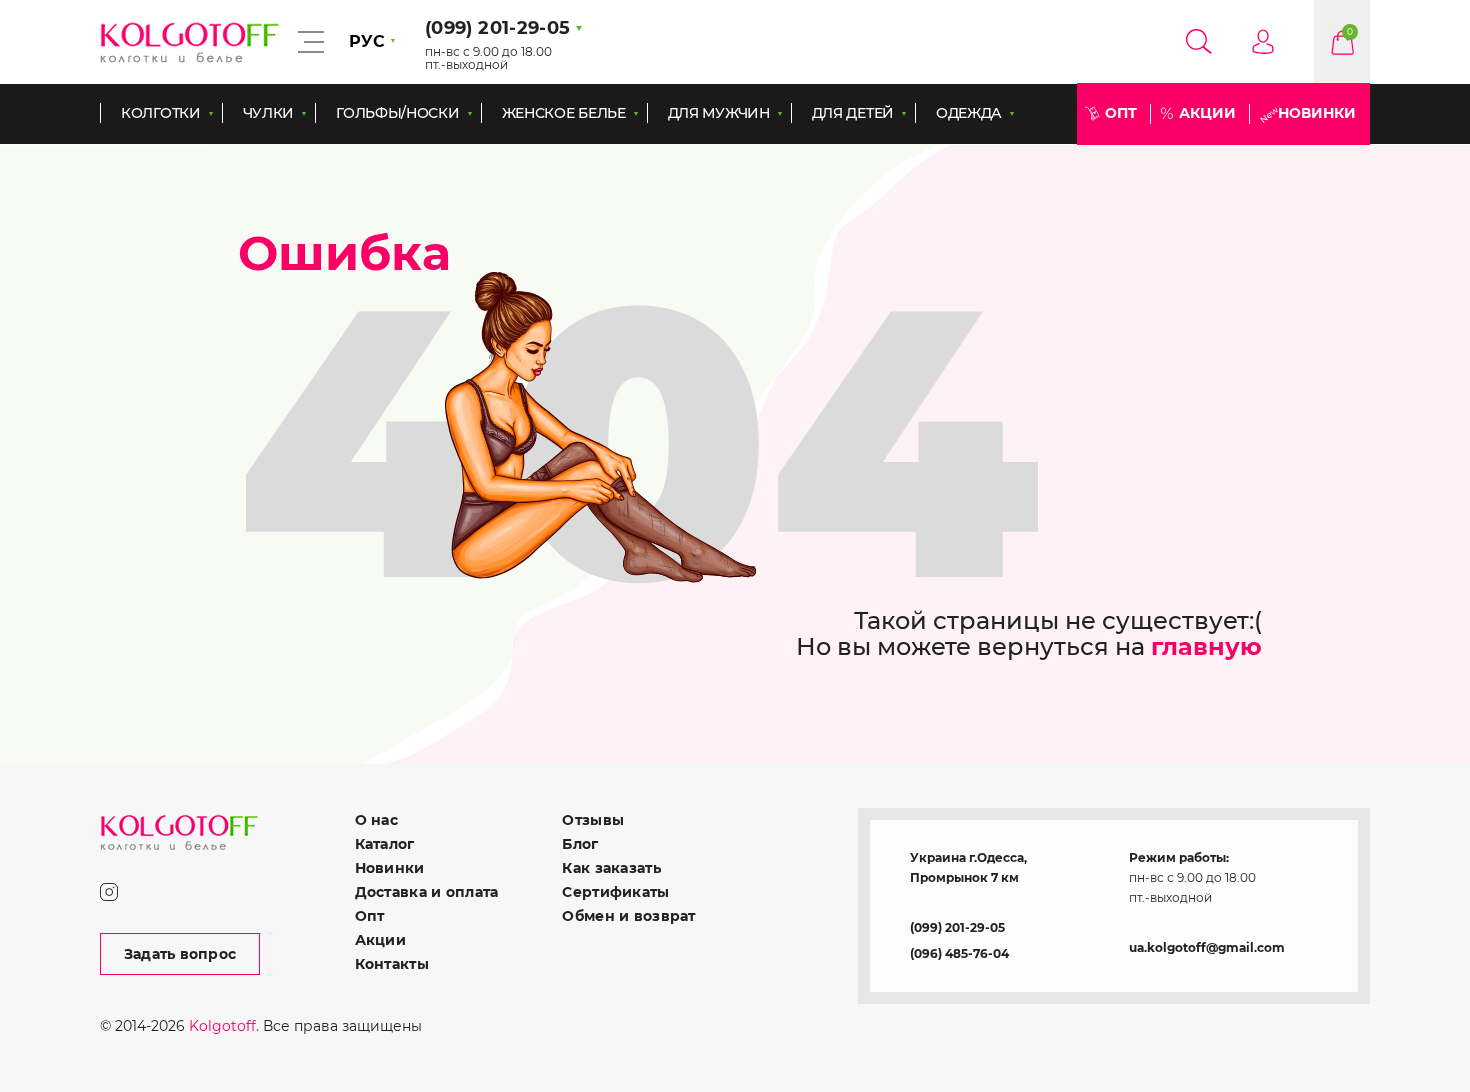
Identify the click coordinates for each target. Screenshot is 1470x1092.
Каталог (385, 844)
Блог (580, 844)
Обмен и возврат (628, 916)
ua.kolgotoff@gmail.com (1207, 947)
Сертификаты (615, 892)
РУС (367, 41)
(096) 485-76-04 (959, 953)
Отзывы (593, 820)
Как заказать (611, 868)
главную (1206, 646)
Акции (1207, 113)
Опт (1121, 113)
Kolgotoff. (224, 1026)
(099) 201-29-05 (957, 927)
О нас (376, 820)
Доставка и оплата (427, 892)
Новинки (1317, 113)
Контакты (392, 964)
